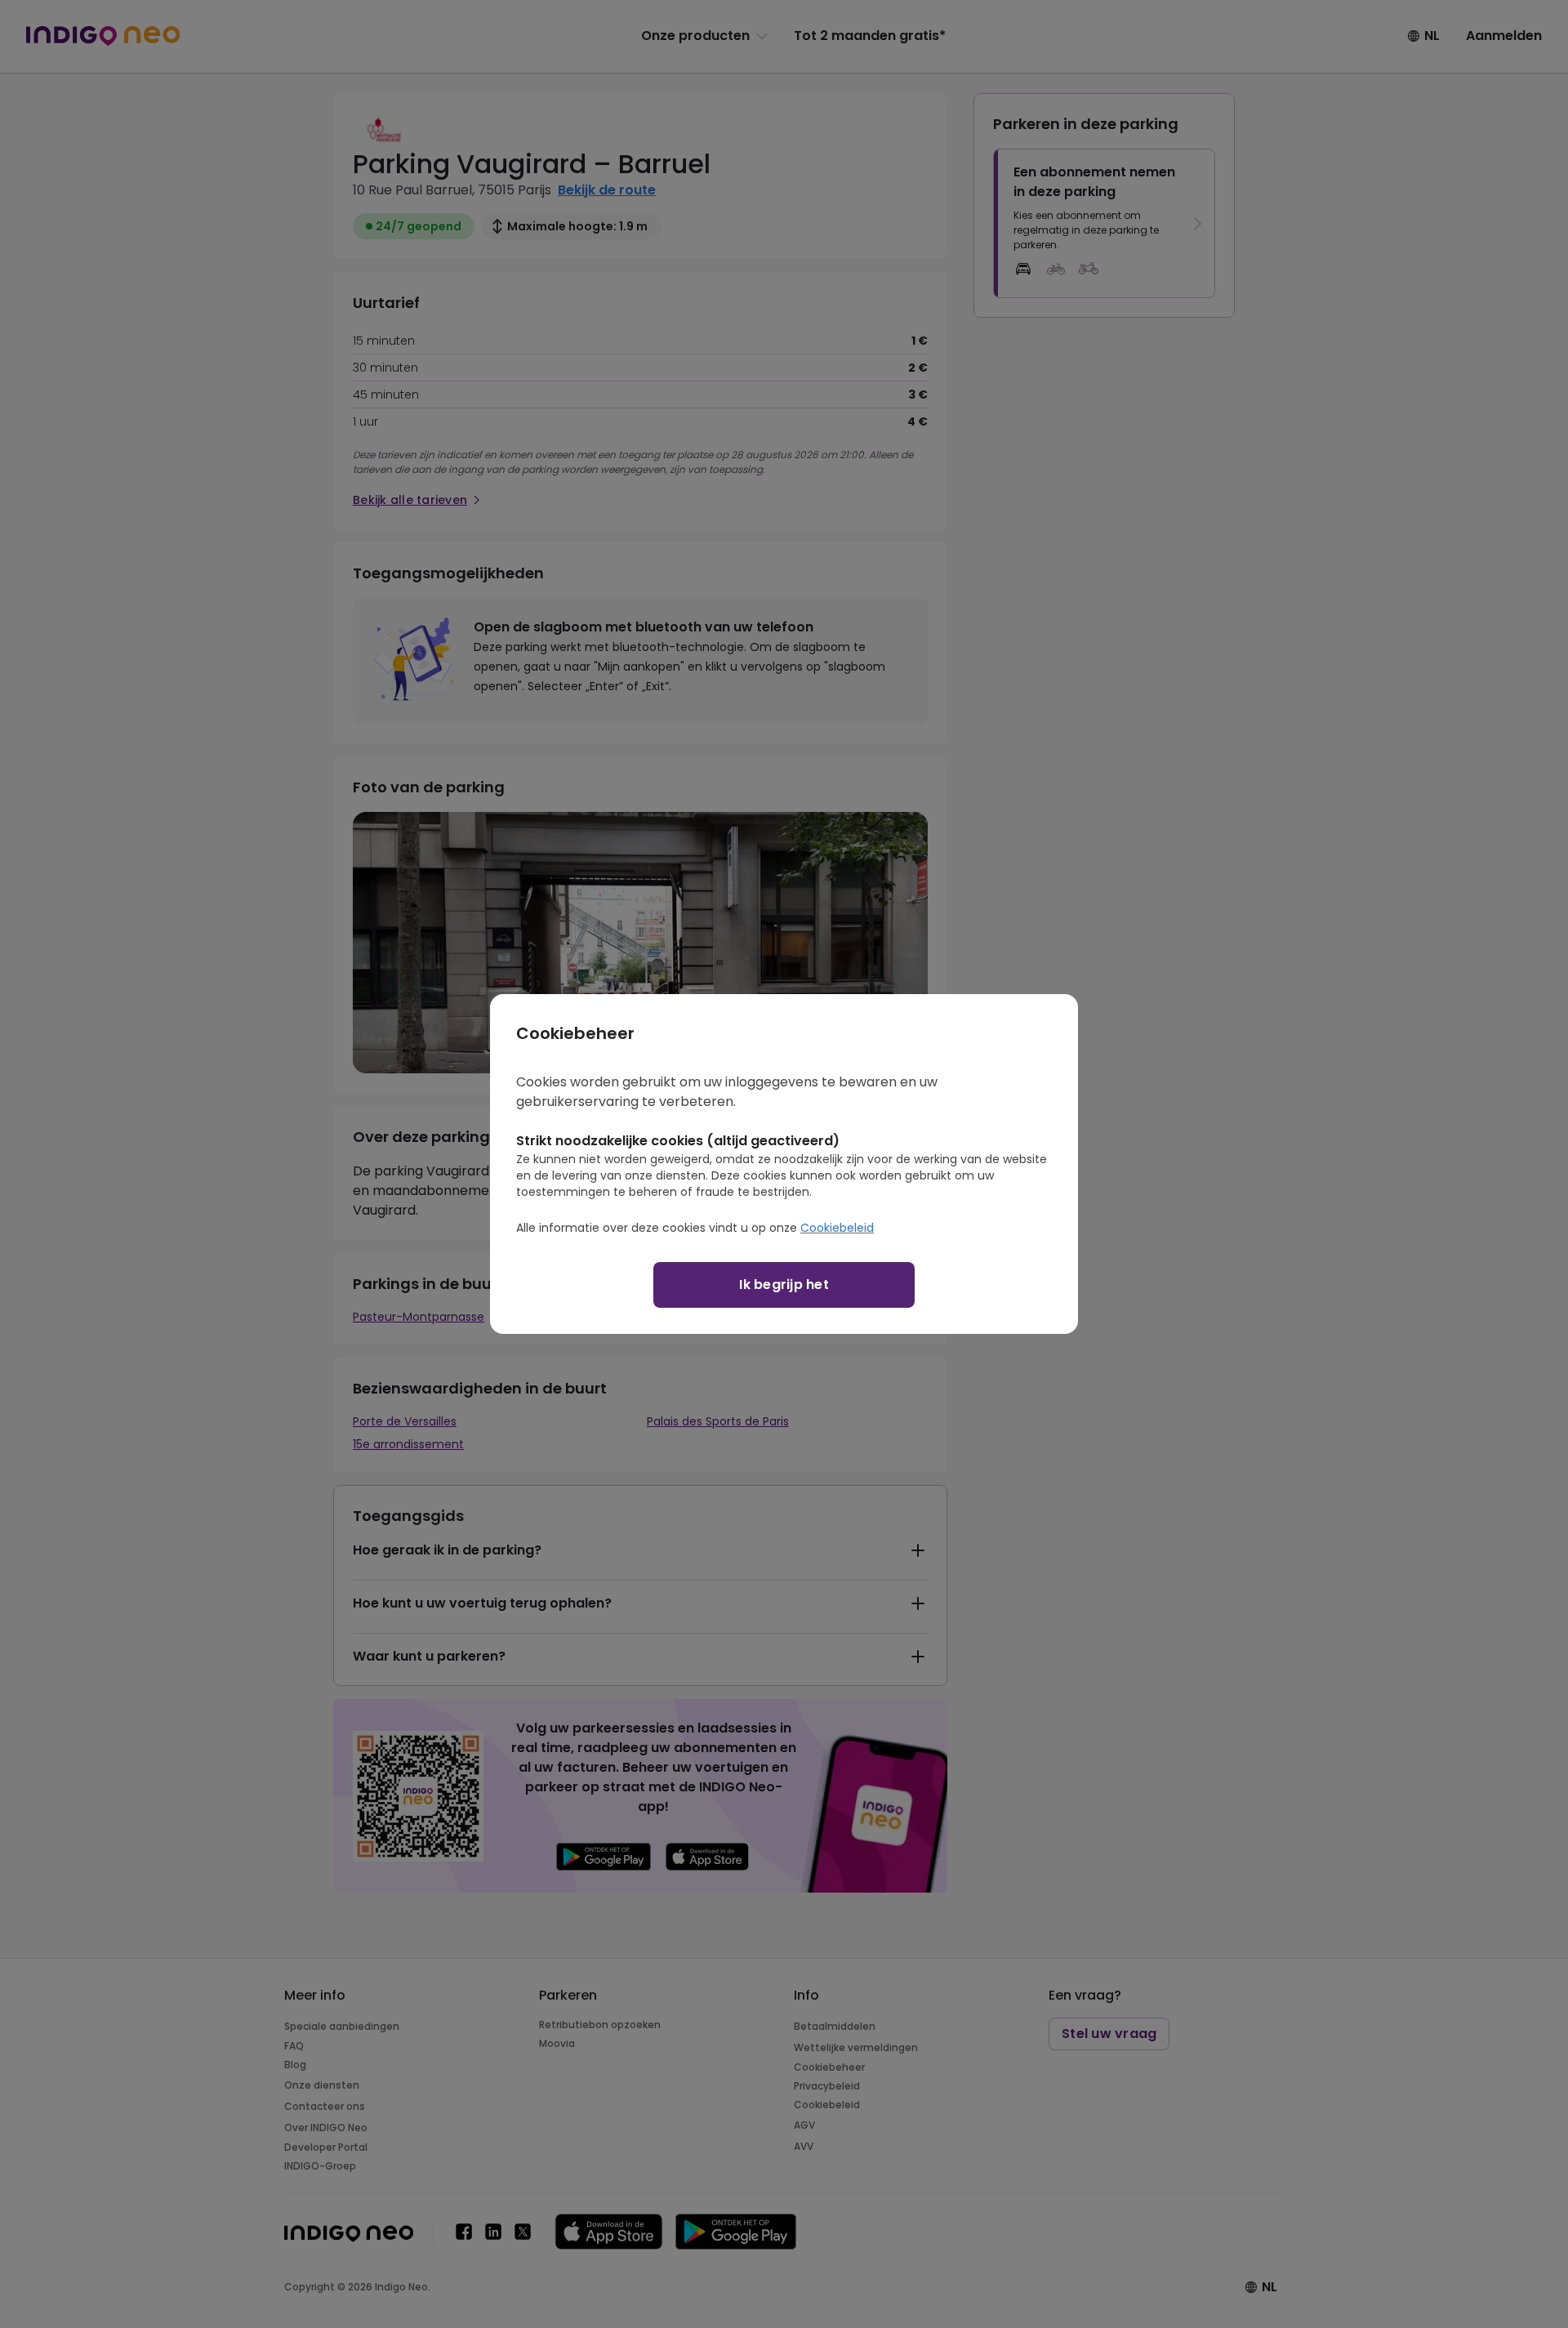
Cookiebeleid (837, 1228)
